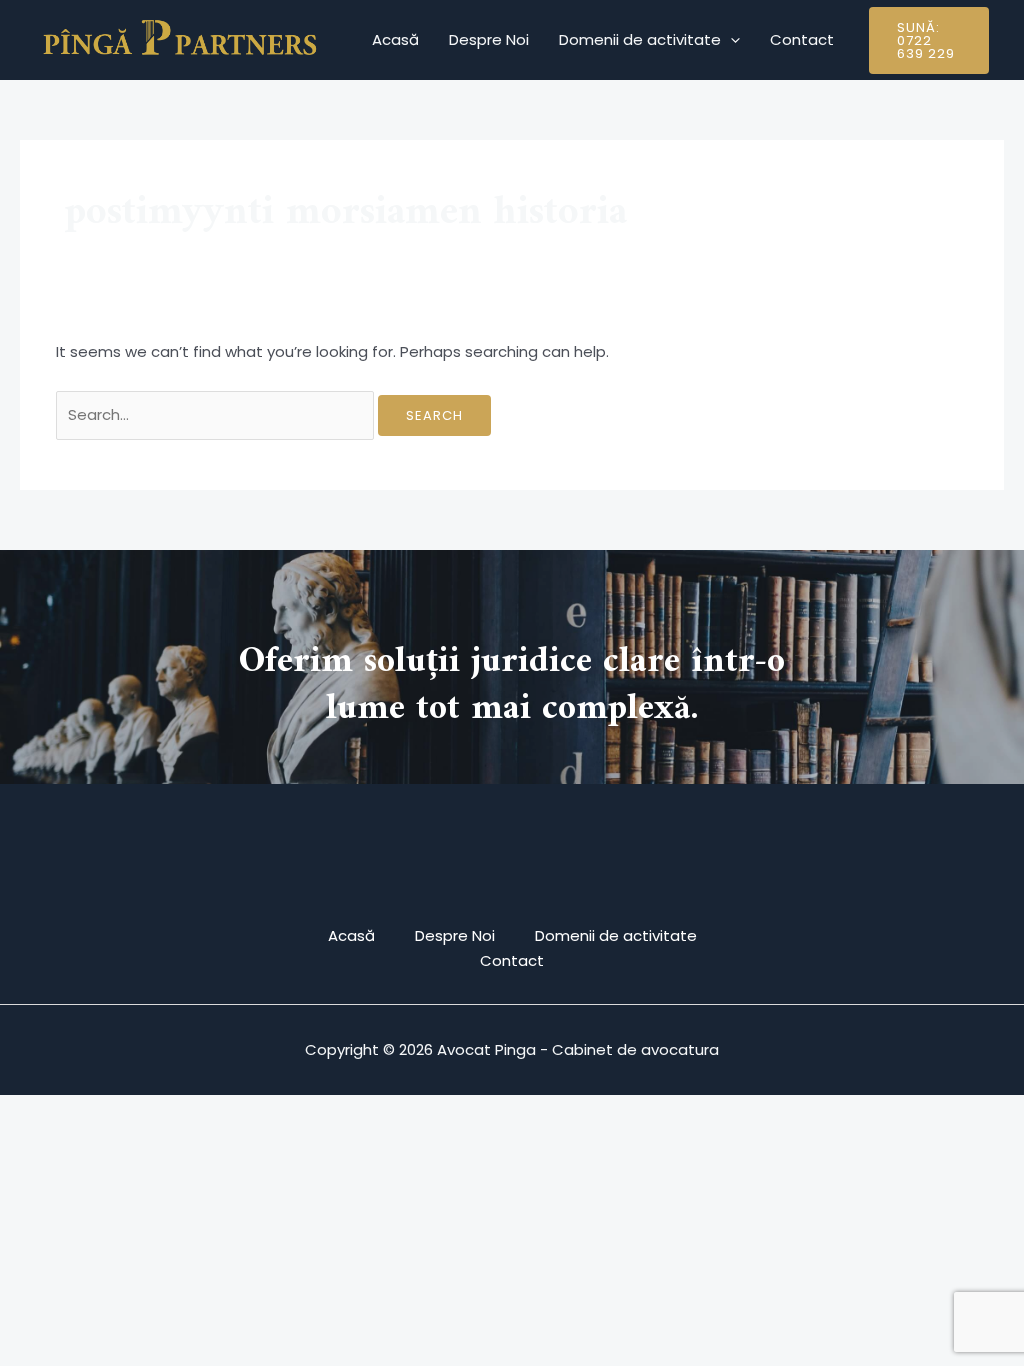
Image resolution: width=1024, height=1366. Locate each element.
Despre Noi (489, 39)
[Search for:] (217, 414)
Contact (802, 39)
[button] (929, 40)
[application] (730, 40)
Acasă (395, 39)
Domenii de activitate (640, 39)
